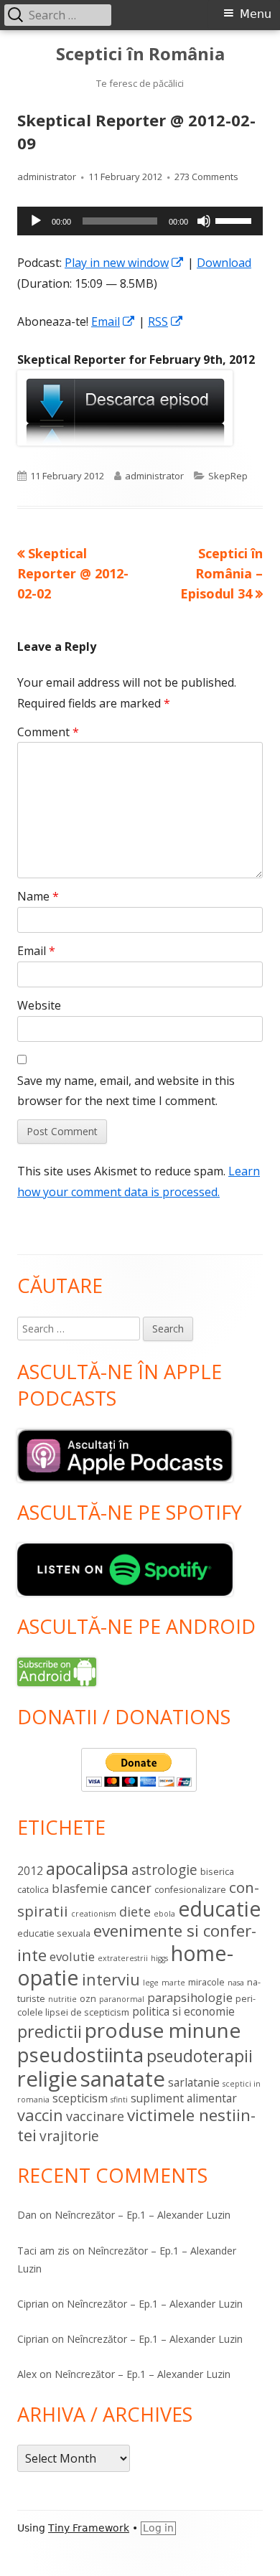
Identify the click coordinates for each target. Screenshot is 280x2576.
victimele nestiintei (136, 2125)
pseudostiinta (80, 2055)
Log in (158, 2528)
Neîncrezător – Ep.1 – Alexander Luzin (143, 2215)
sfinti (119, 2100)
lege (151, 1983)
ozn (88, 1998)
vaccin (40, 2115)
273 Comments (206, 177)
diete (135, 1912)
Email (113, 321)
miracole (206, 1982)
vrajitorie (69, 2136)
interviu (111, 1979)
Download (224, 263)
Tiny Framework (89, 2528)
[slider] (235, 220)
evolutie (72, 1956)
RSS (166, 321)
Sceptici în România (140, 54)
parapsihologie (190, 1997)
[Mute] (204, 221)
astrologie (164, 1870)
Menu (256, 14)
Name (38, 896)
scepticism (80, 2098)
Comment (48, 732)
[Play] (36, 221)
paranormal (122, 1999)
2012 (30, 1871)
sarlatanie (194, 2082)
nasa (236, 1983)
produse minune (163, 2030)
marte (173, 1983)
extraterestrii (123, 1958)
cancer (131, 1888)
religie (47, 2079)
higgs (159, 1958)
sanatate (123, 2079)
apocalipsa (87, 1868)
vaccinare (95, 2116)
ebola (164, 1914)
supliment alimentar (184, 2098)
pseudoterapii (200, 2056)
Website (39, 1005)
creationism (94, 1914)
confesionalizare (190, 1889)
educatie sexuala (54, 1933)
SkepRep (228, 476)
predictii (50, 2031)
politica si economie (183, 2011)
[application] (140, 221)
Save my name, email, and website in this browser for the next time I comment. (126, 1091)
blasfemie (80, 1888)
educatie (219, 1909)
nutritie (62, 1999)
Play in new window (125, 263)
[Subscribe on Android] (57, 1670)
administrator (47, 177)
